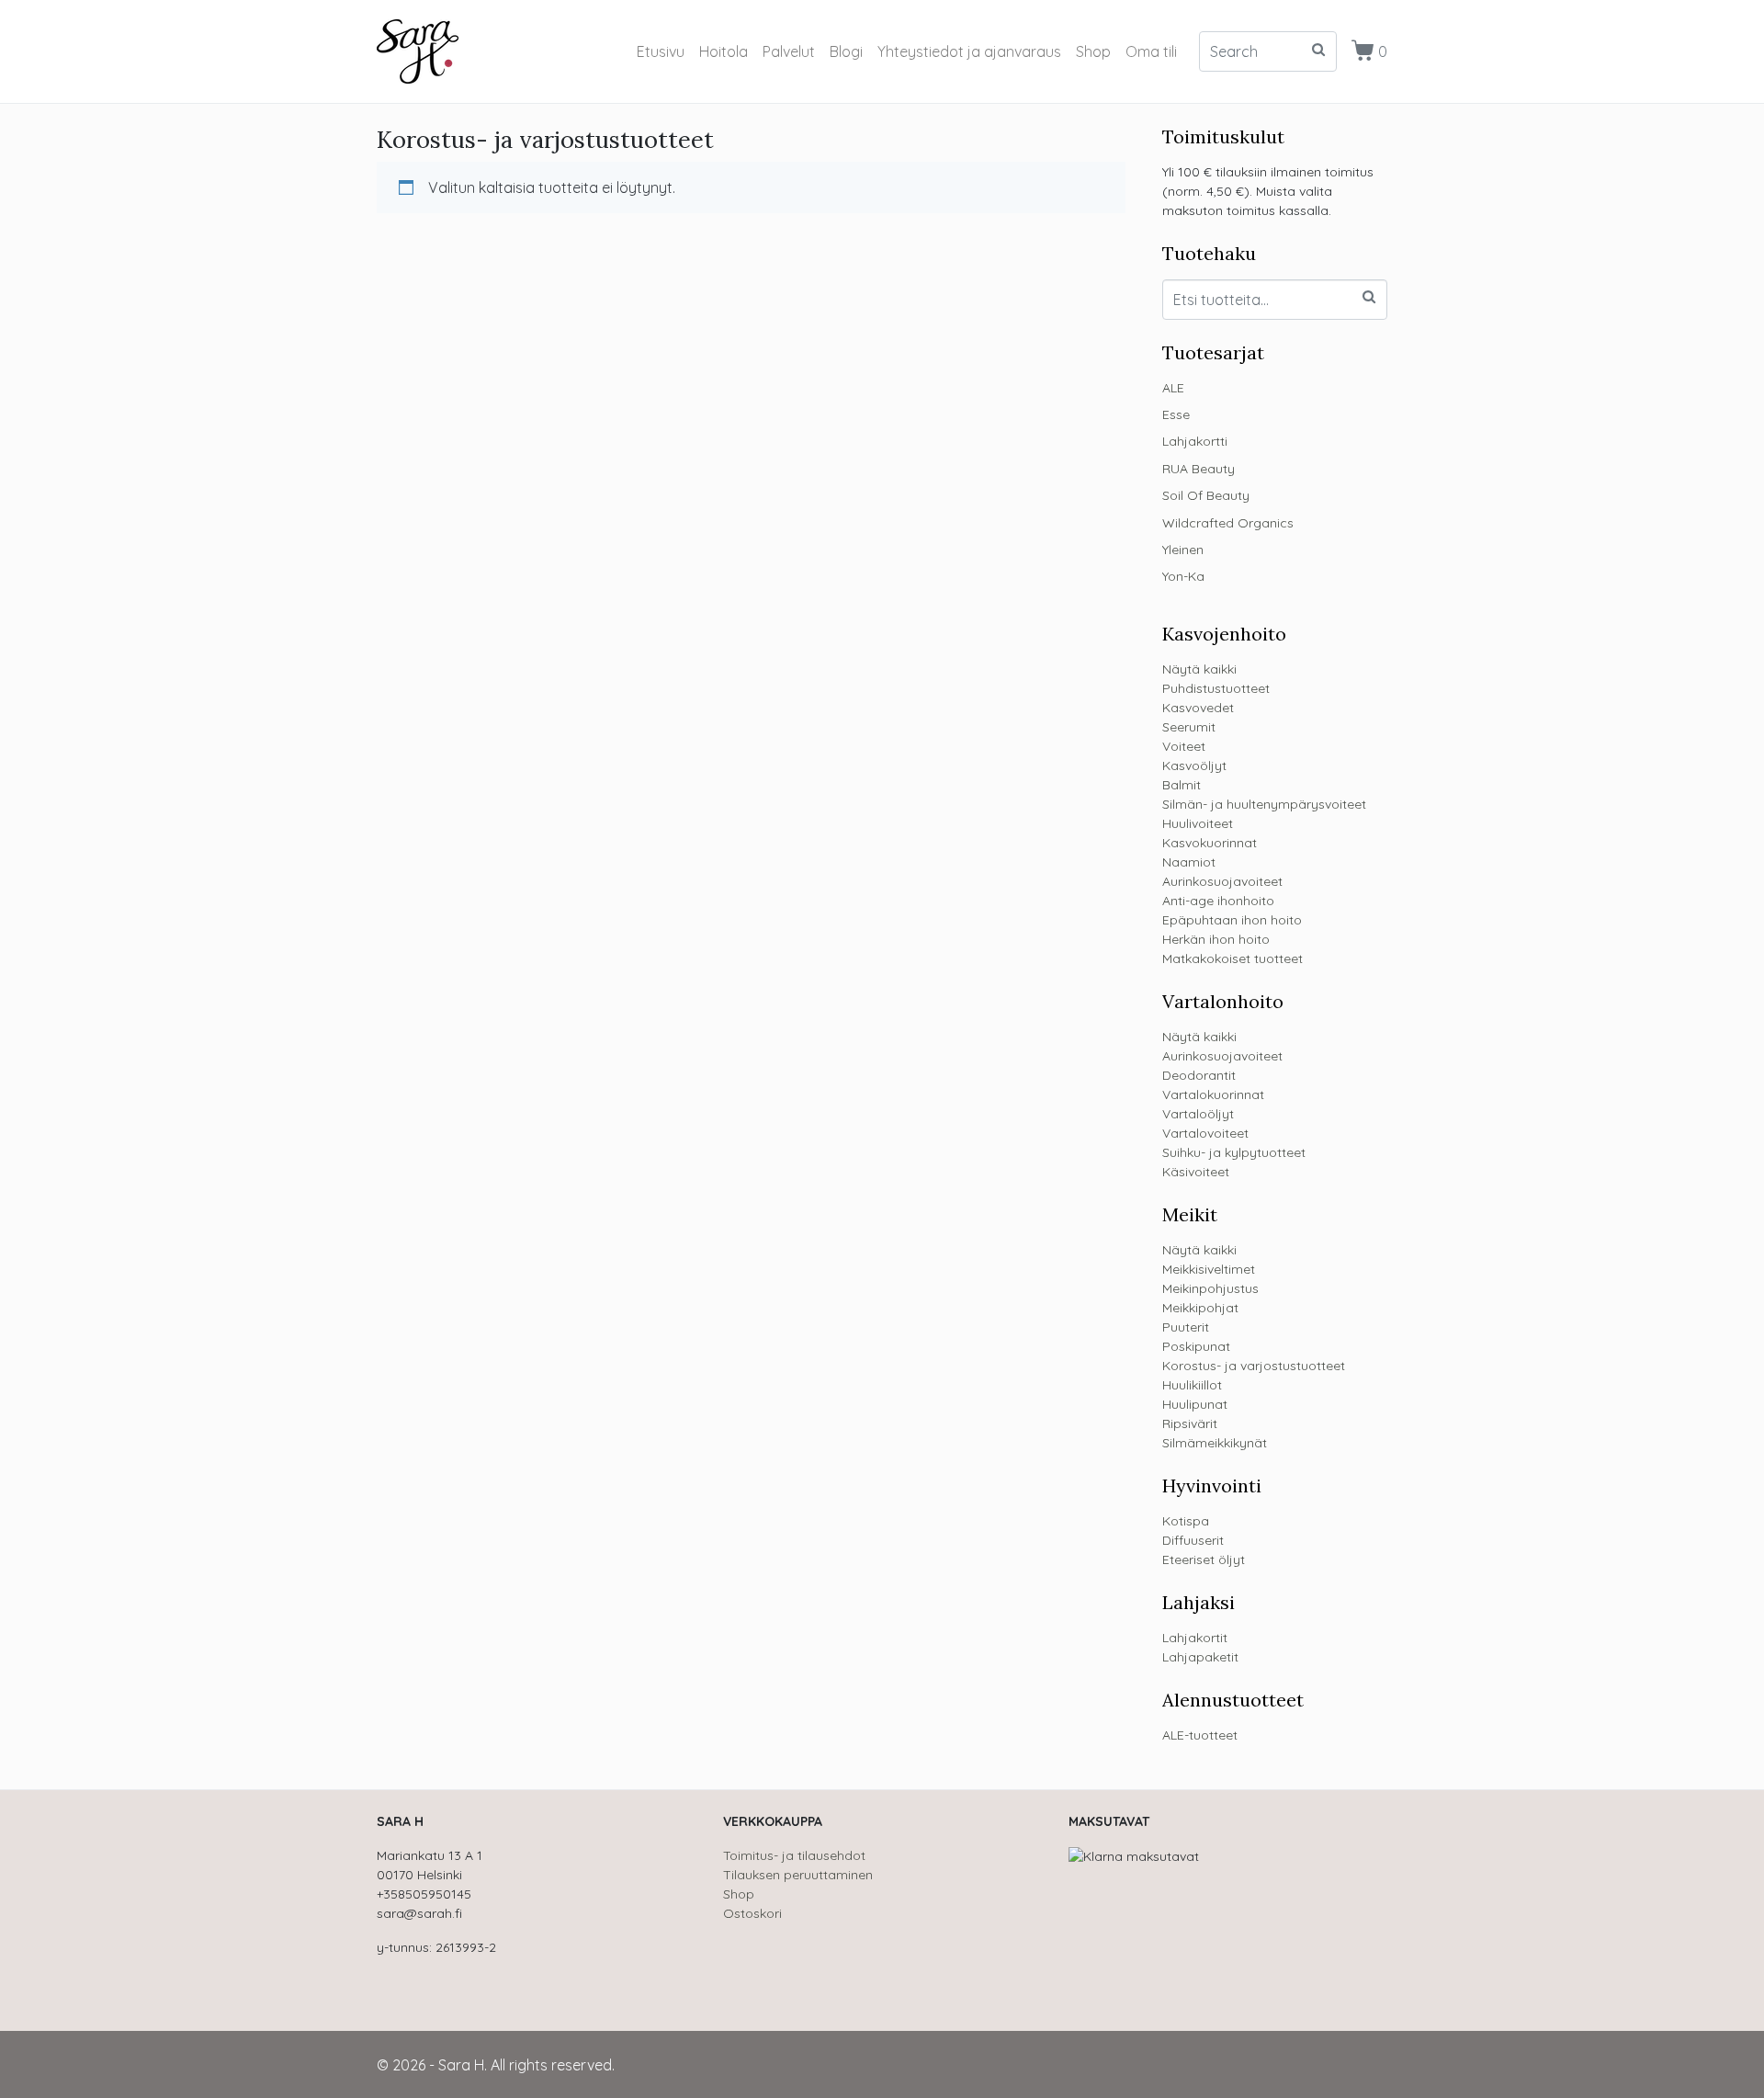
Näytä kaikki (1199, 669)
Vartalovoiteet (1205, 1133)
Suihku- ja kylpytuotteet (1234, 1152)
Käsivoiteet (1196, 1172)
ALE (1173, 388)
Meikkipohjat (1200, 1308)
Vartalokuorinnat (1213, 1094)
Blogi (846, 51)
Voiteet (1184, 746)
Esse (1176, 414)
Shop (1093, 51)
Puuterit (1186, 1327)
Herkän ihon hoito (1216, 939)
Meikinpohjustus (1210, 1288)
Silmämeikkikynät (1215, 1443)
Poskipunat (1196, 1346)
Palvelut (789, 51)
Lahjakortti (1195, 441)
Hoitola (724, 51)
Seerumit (1189, 727)
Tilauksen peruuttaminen (798, 1875)
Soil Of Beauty (1206, 495)
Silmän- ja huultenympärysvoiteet (1264, 804)
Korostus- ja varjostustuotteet (1254, 1366)
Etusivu (661, 51)
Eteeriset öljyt (1204, 1559)
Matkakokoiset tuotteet (1233, 958)
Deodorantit (1199, 1075)
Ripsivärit (1190, 1423)
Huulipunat (1195, 1404)
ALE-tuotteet (1200, 1735)
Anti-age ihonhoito (1218, 901)
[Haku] (1369, 297)
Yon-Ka (1183, 576)
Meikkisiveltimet (1209, 1269)
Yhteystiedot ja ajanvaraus (969, 51)
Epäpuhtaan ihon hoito (1232, 920)
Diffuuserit (1193, 1540)
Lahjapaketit (1200, 1657)
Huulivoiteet (1198, 823)
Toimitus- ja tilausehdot (794, 1855)
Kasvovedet (1198, 708)
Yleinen (1183, 550)
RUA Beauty (1199, 469)
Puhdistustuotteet (1216, 688)
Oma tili (1151, 51)
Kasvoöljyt (1194, 765)
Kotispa (1186, 1521)
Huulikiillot (1192, 1385)
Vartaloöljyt (1198, 1114)
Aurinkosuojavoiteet (1222, 881)
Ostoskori (752, 1913)
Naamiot (1189, 862)
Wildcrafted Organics (1228, 523)
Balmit (1182, 785)
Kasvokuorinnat (1210, 843)
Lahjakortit (1195, 1638)
